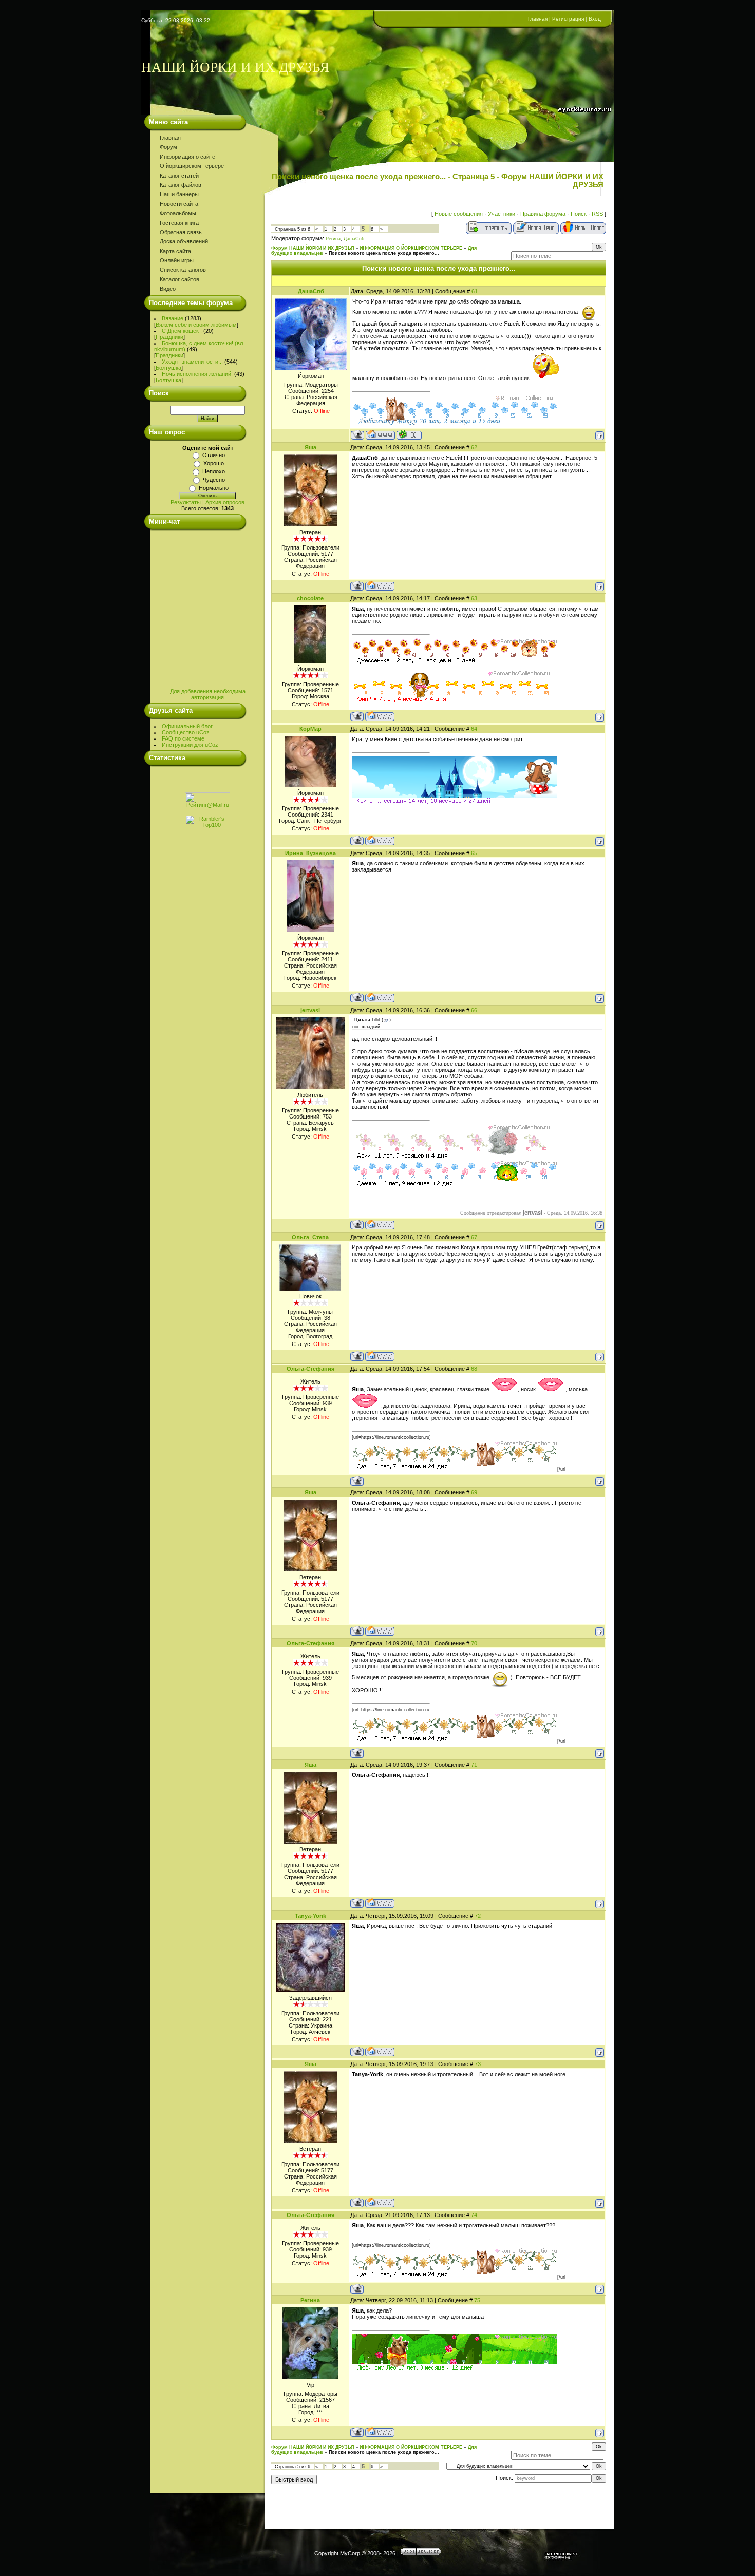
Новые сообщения (459, 214)
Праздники (169, 337)
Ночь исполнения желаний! (197, 374)
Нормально (214, 488)
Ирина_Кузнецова (310, 853)
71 (474, 1765)
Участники (502, 214)
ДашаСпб (354, 239)
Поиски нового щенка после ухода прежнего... (384, 253)
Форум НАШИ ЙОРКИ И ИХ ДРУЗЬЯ (313, 248)
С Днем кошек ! (182, 331)
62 (474, 447)
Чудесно (214, 480)
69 (474, 1492)
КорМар (310, 729)
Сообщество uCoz (186, 732)
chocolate (310, 598)
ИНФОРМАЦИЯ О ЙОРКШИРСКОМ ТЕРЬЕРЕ (411, 248)
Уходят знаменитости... (192, 362)
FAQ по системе (183, 738)
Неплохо (214, 471)
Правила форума (543, 214)
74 (474, 2215)
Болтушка (168, 368)
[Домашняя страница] (380, 435)
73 (478, 2064)
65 (474, 853)
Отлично (214, 455)
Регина (333, 239)
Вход (595, 19)
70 (474, 1643)
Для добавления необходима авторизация (208, 694)
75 (477, 2300)
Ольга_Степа (310, 1237)
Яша (310, 447)
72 (478, 1916)
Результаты (186, 502)
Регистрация (568, 19)
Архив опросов (225, 502)
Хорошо (214, 463)
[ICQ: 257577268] (409, 435)
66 (474, 1010)
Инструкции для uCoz (190, 745)
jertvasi (310, 1010)
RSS (597, 214)
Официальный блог (187, 726)
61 (475, 291)
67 (474, 1237)
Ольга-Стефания (310, 1369)
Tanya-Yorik (310, 1916)
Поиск (579, 214)
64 (474, 729)
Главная (538, 19)
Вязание (173, 318)
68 (474, 1369)
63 (474, 598)
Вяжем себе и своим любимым (196, 325)
